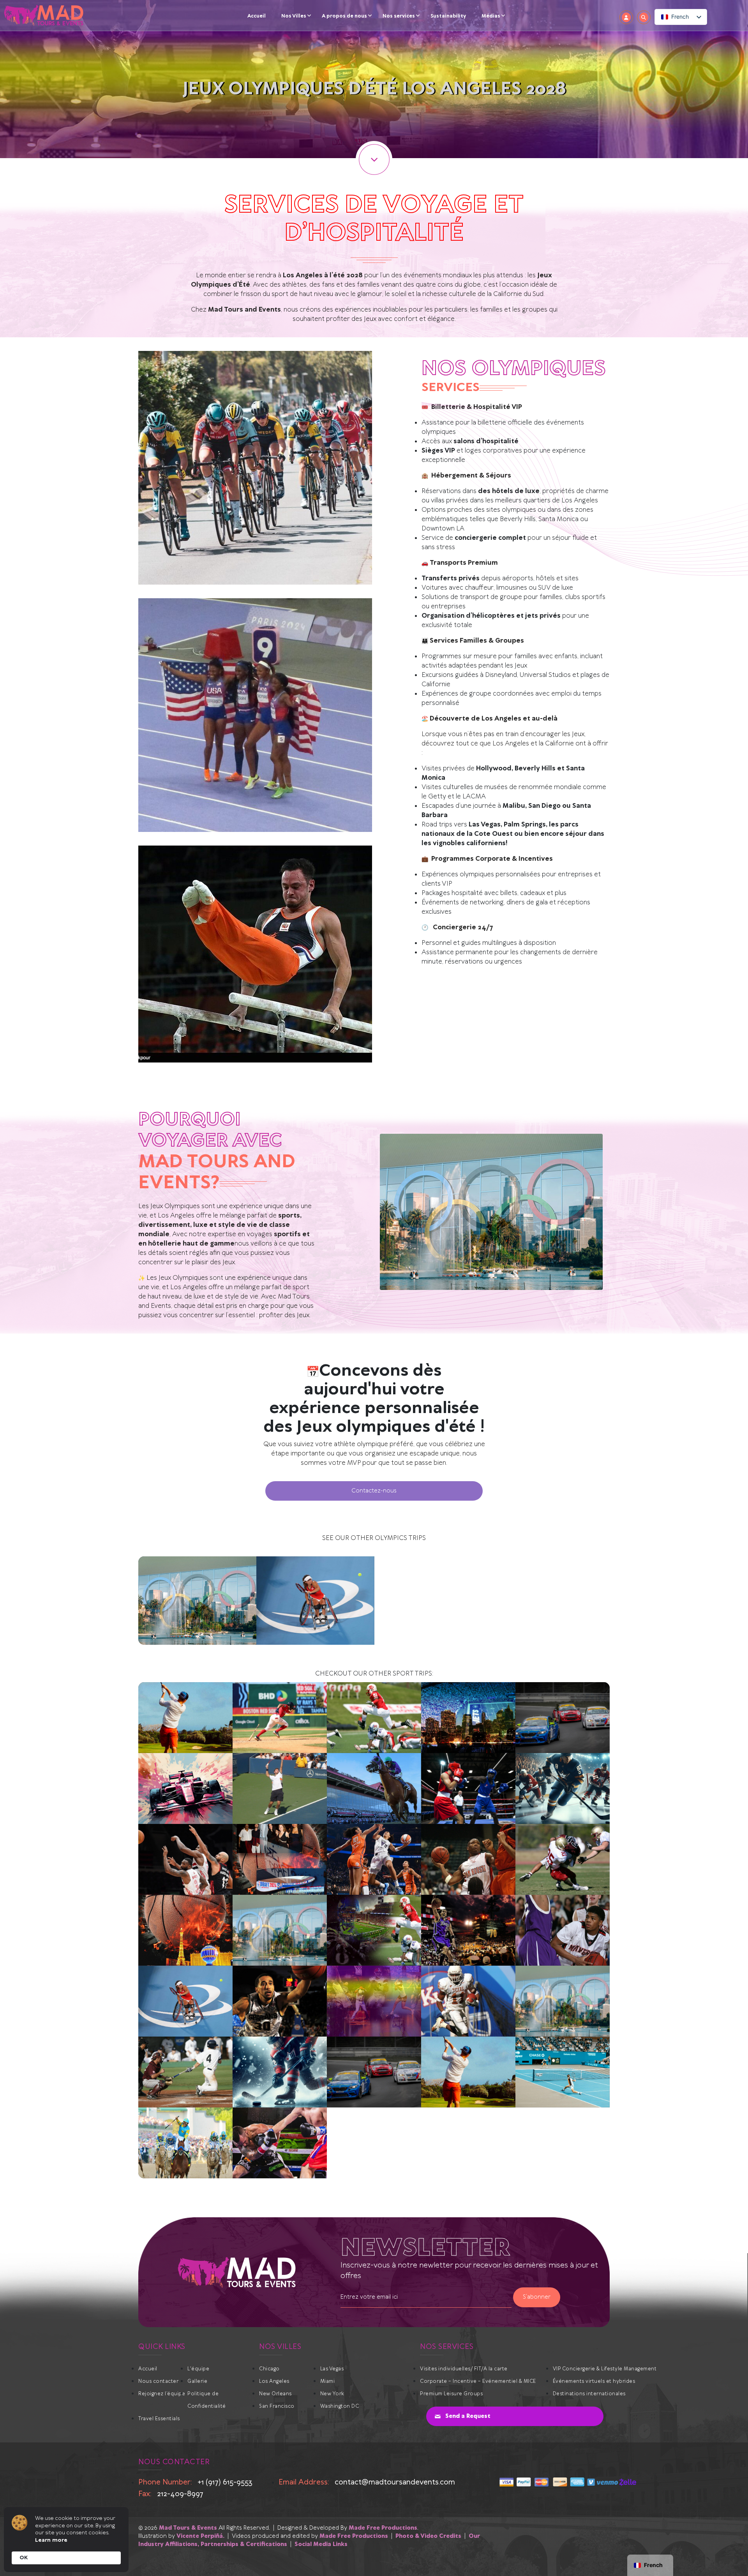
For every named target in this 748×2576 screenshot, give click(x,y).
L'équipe (198, 2369)
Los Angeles (274, 2381)
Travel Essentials (159, 2419)
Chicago (269, 2369)
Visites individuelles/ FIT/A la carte (464, 2369)
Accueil (257, 16)
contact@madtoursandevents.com (395, 2482)
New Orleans (275, 2394)
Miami (328, 2381)
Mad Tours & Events (188, 2528)
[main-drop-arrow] (374, 159)
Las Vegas (332, 2369)
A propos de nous (344, 16)
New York (332, 2394)
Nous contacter (158, 2381)
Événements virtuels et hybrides (594, 2381)
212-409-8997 (180, 2494)
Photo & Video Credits (428, 2536)
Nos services (399, 16)
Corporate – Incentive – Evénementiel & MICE (478, 2381)
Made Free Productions (383, 2528)
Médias (491, 16)
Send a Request (468, 2416)
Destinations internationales (589, 2394)
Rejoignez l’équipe (162, 2394)
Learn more (51, 2540)
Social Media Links (321, 2544)
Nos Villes (294, 16)
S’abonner (537, 2297)
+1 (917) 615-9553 (225, 2482)
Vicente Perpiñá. (200, 2536)
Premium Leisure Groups (451, 2394)
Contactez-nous (374, 1491)
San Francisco (277, 2406)
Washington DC (340, 2406)
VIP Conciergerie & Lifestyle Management (605, 2369)
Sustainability (448, 16)
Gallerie (197, 2381)
